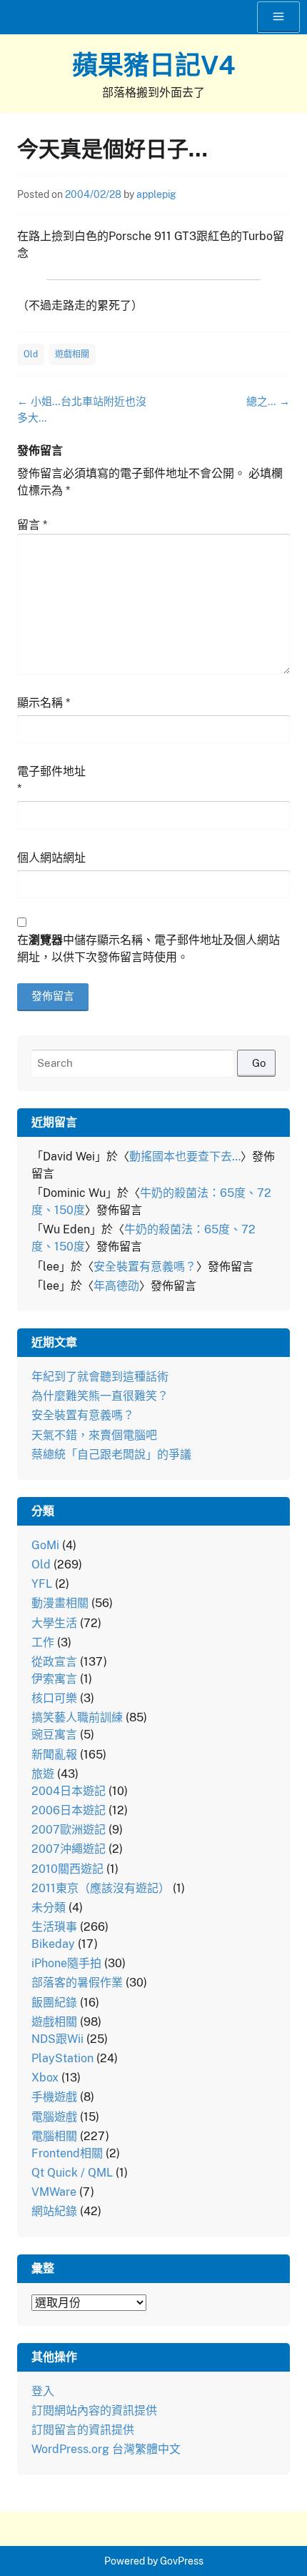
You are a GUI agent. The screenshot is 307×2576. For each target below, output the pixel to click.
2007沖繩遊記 (69, 1849)
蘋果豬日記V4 (154, 65)
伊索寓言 (54, 1679)
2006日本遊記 (69, 1810)
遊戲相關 (72, 354)
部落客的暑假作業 (77, 1983)
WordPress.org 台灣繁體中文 (106, 2449)
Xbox (45, 2078)
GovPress (182, 2561)
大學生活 (54, 1623)
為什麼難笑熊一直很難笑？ (100, 1396)
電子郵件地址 (51, 780)
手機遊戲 (54, 2097)
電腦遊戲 (54, 2117)
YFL (42, 1584)
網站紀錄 (54, 2211)
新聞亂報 (54, 1755)
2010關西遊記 (67, 1869)
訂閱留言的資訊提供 (83, 2430)
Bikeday (53, 1944)
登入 (43, 2391)
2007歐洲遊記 (69, 1830)
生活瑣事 (54, 1927)
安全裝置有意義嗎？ (145, 1267)
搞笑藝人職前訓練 (77, 1717)
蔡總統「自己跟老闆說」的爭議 (111, 1454)
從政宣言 (54, 1662)
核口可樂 (54, 1698)
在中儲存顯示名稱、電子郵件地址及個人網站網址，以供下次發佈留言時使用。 (149, 949)
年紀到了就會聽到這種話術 (100, 1377)
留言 (32, 525)
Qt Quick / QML (72, 2173)
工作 (43, 1642)
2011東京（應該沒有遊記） (101, 1888)
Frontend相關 (67, 2153)
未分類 (49, 1908)
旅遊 (43, 1774)
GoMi (45, 1545)
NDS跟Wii (57, 2039)
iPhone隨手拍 (66, 1963)
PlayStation (62, 2058)
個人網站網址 (51, 858)
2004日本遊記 (69, 1791)
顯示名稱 (44, 703)
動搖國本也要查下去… (185, 1157)
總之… (268, 401)
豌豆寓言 (54, 1735)
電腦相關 (54, 2136)
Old (31, 354)
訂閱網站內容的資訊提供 (94, 2411)
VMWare (54, 2192)
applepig (156, 194)
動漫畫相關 (60, 1603)
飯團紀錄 (54, 2003)
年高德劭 (116, 1286)
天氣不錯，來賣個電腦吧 (94, 1435)
